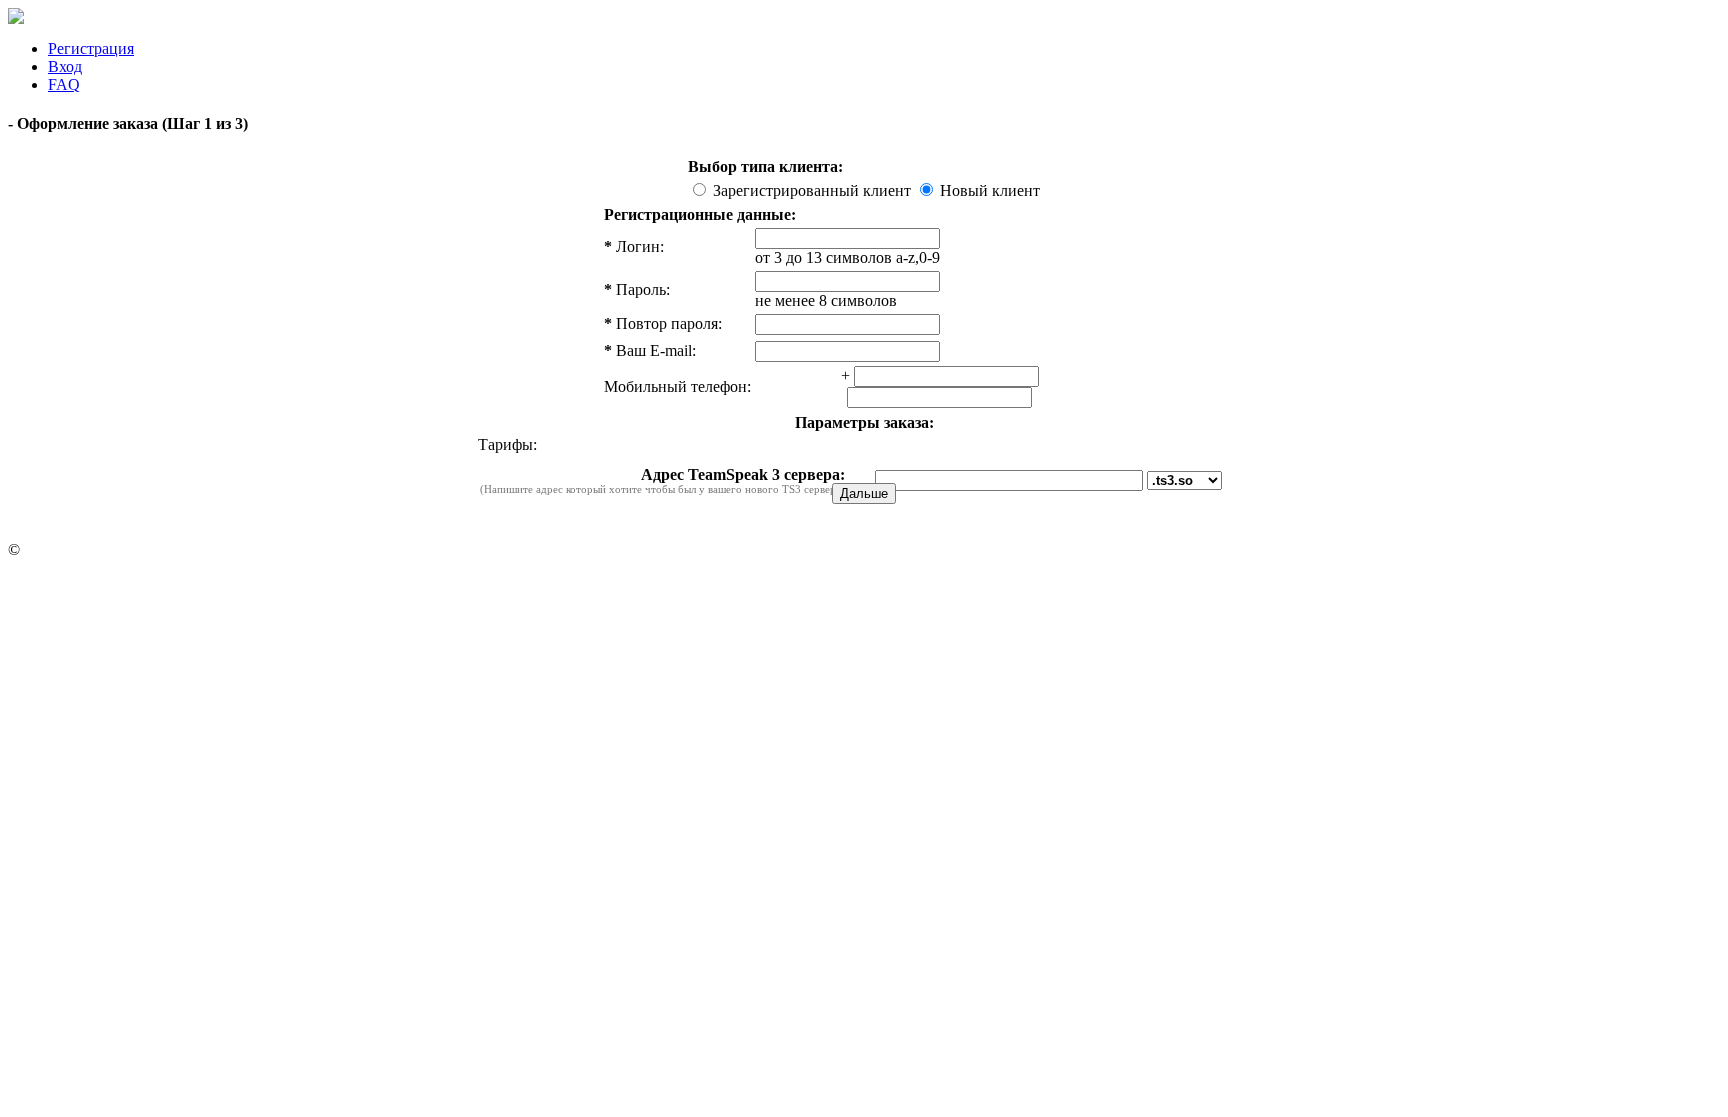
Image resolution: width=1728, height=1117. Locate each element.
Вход (65, 66)
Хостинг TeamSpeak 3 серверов (130, 549)
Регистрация (91, 48)
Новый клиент (988, 190)
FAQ (64, 84)
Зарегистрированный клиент (812, 190)
